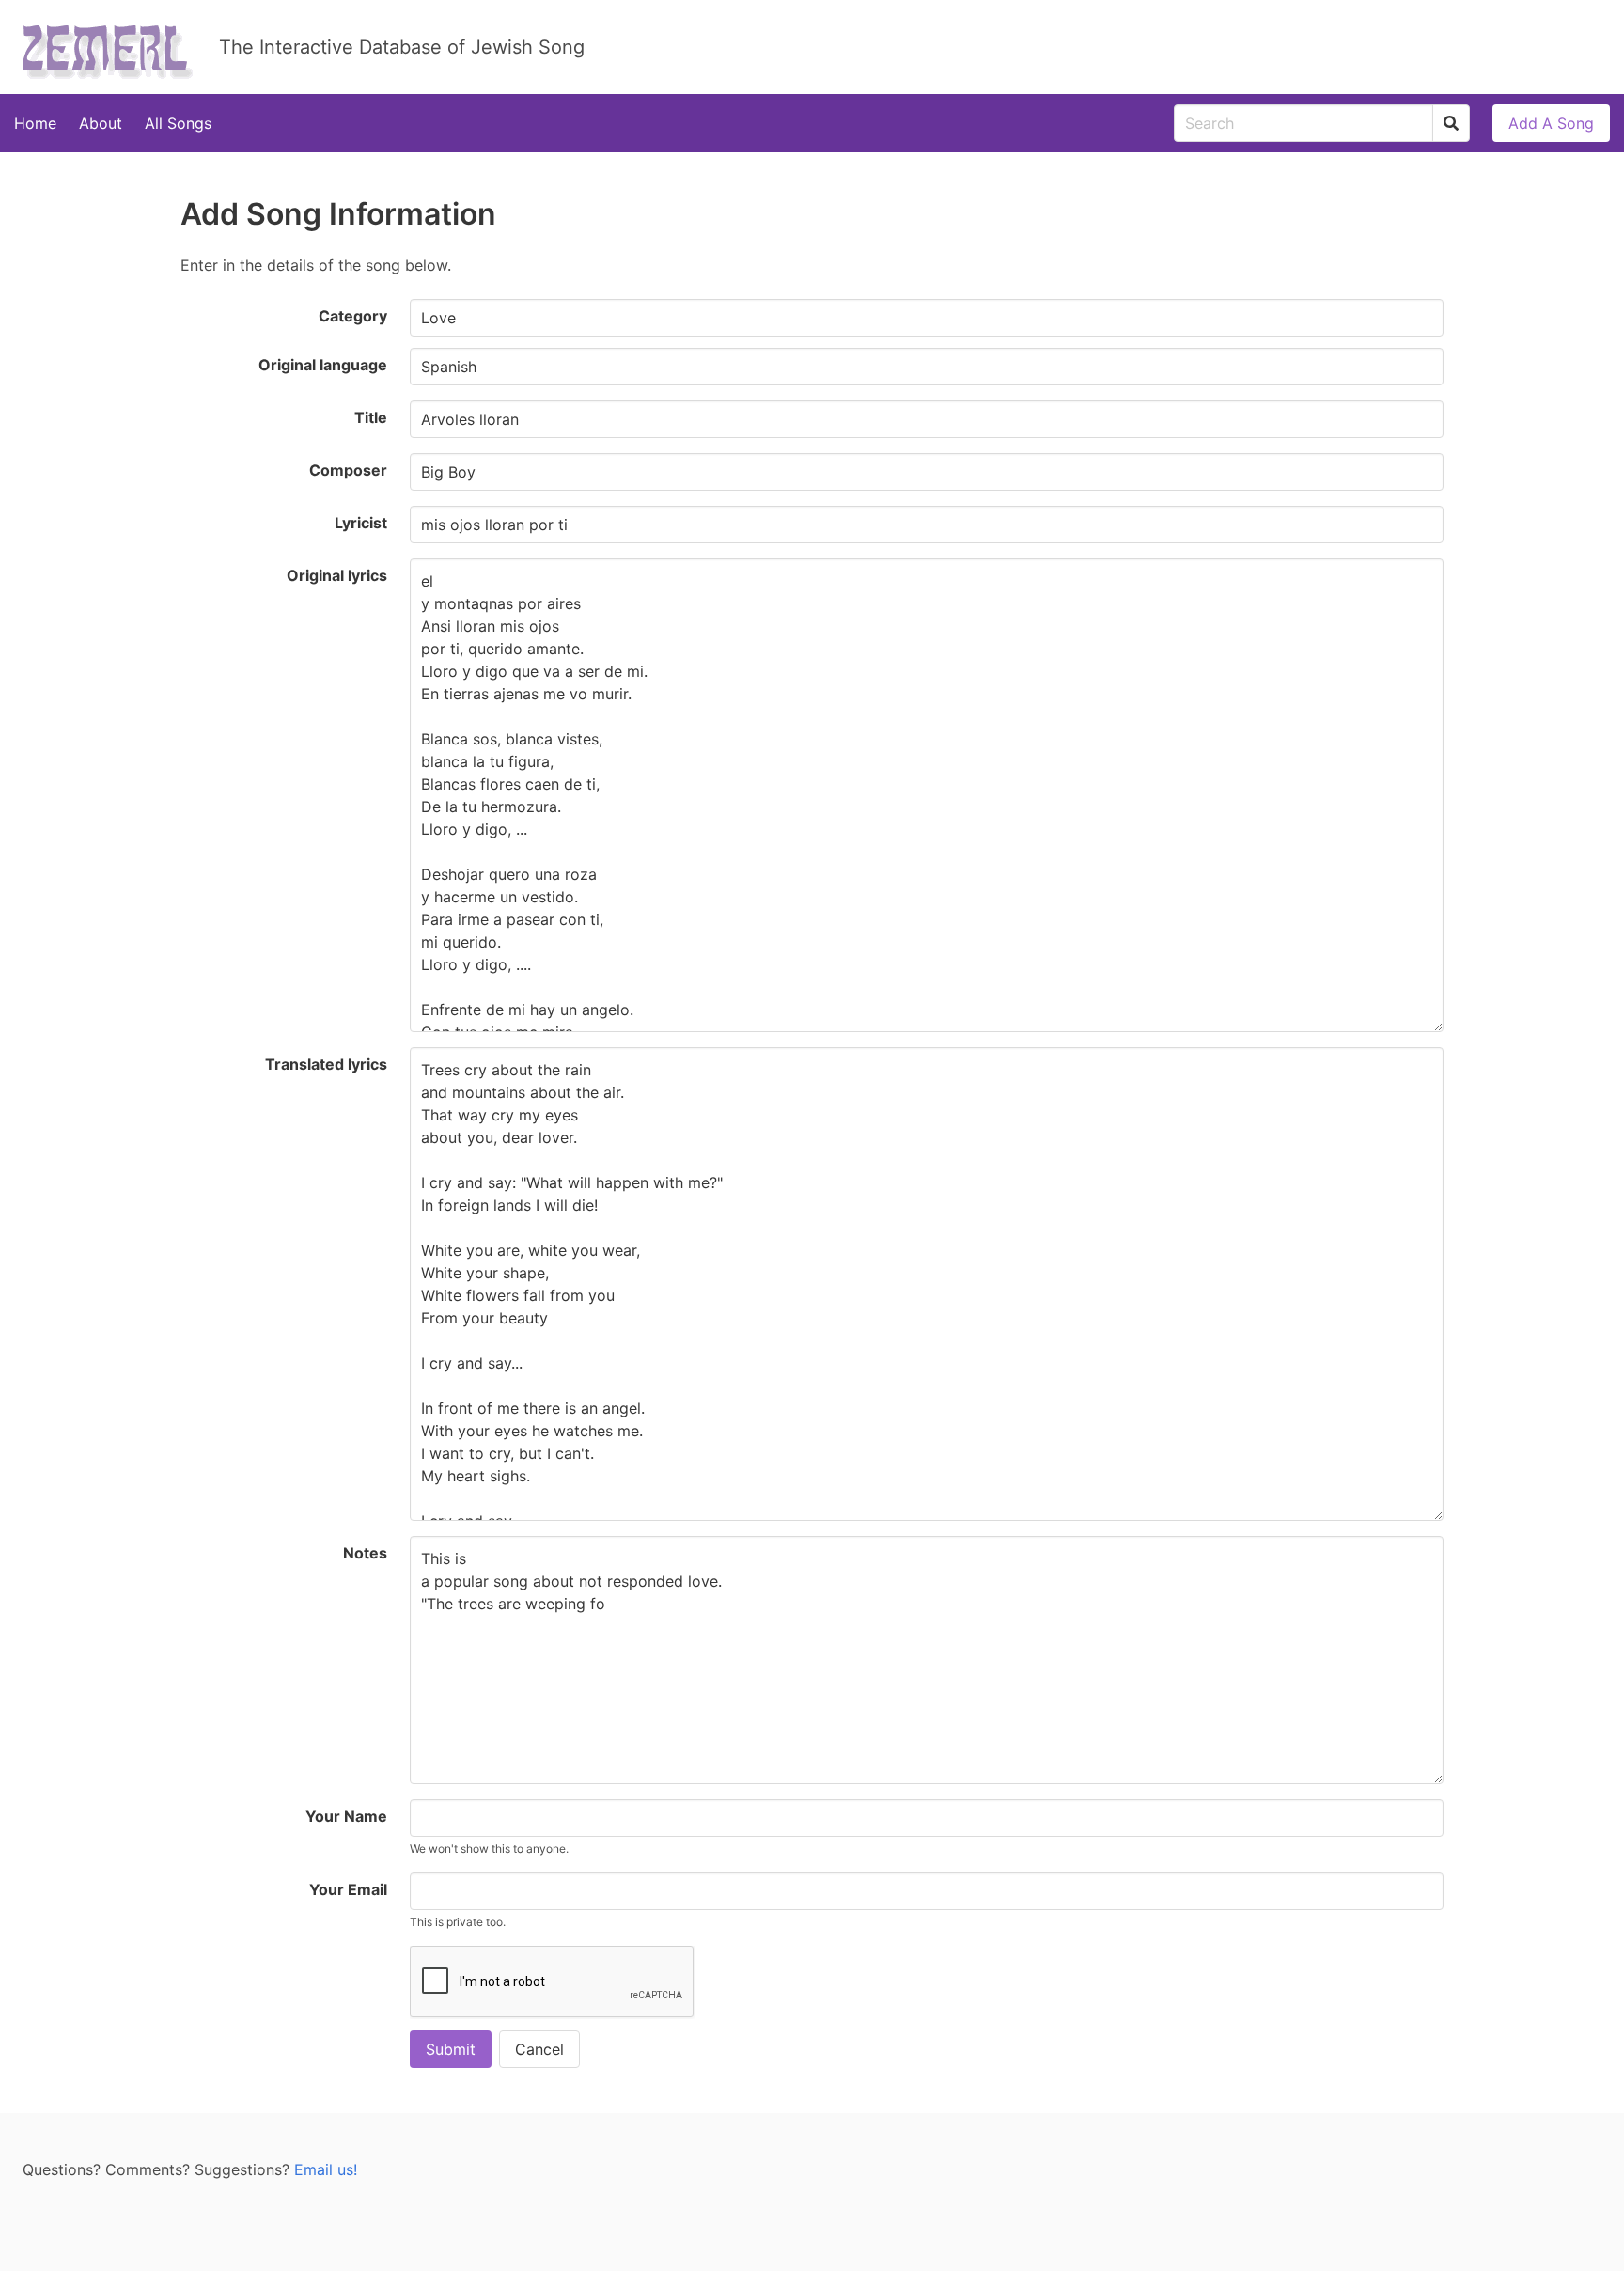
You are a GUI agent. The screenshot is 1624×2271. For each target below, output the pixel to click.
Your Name (346, 1816)
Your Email (348, 1889)
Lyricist (361, 523)
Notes (365, 1553)
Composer (348, 470)
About (101, 123)
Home (35, 123)
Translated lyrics (326, 1064)
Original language (323, 365)
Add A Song (1551, 123)
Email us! (326, 2169)
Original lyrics (337, 575)
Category (353, 316)
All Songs (178, 123)
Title (371, 417)
